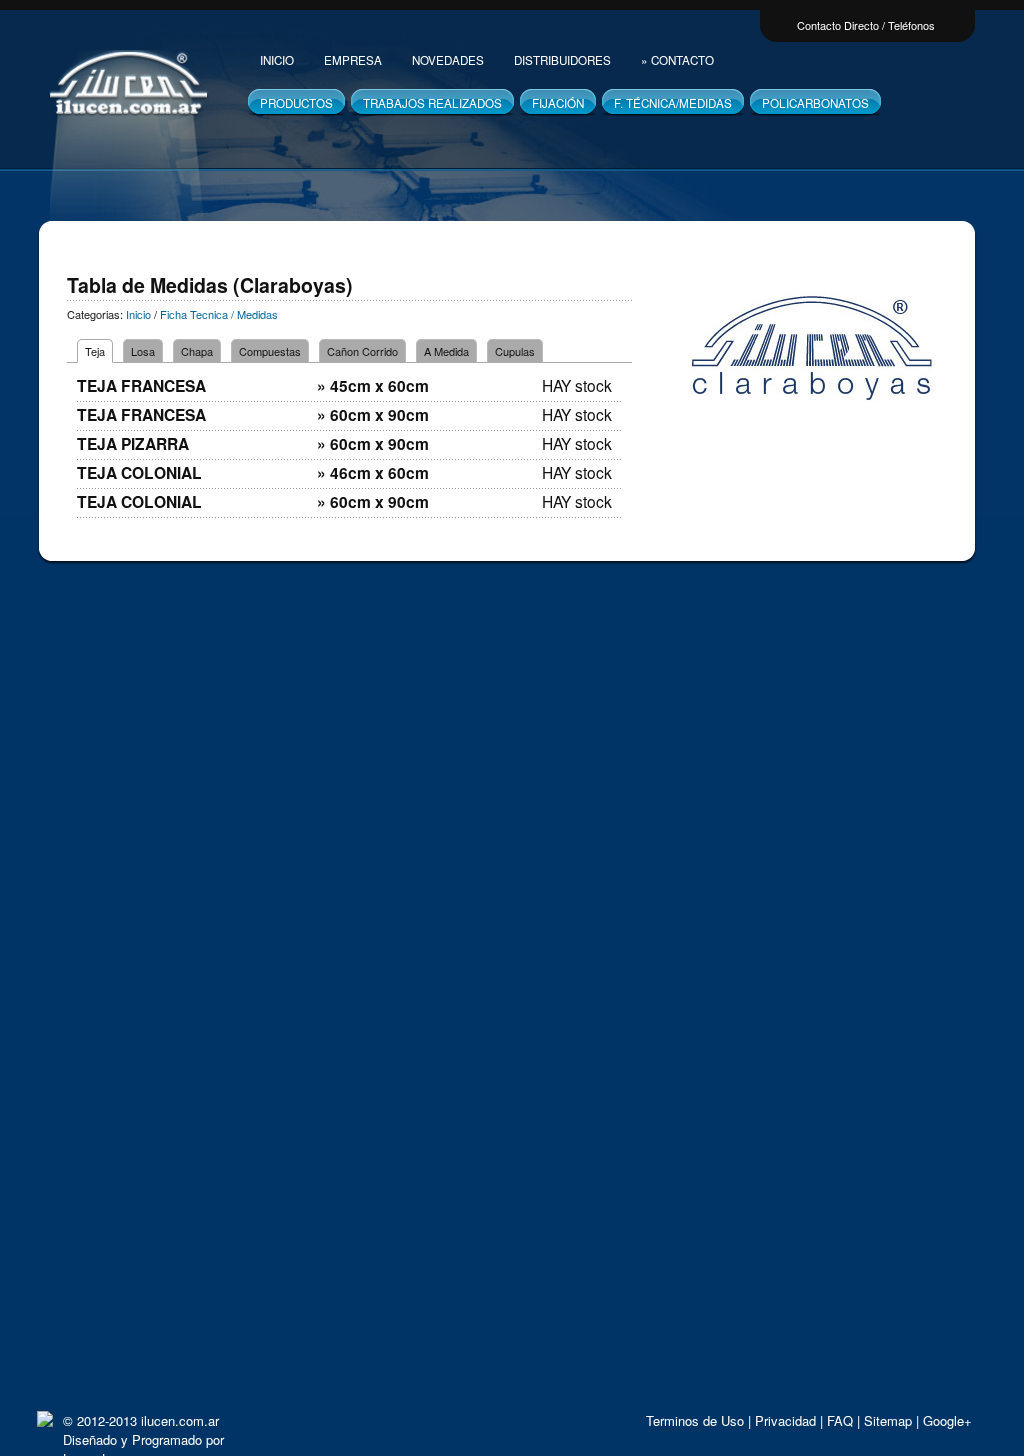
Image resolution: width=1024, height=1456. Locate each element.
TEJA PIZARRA (133, 443)
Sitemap (888, 1420)
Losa (143, 351)
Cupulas (515, 351)
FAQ (840, 1420)
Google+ (947, 1420)
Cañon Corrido (362, 351)
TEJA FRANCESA (141, 385)
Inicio (137, 314)
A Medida (446, 351)
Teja (95, 351)
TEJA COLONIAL (139, 472)
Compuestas (270, 351)
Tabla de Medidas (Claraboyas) (210, 285)
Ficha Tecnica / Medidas (219, 314)
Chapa (197, 351)
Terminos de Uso (695, 1420)
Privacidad (785, 1420)
